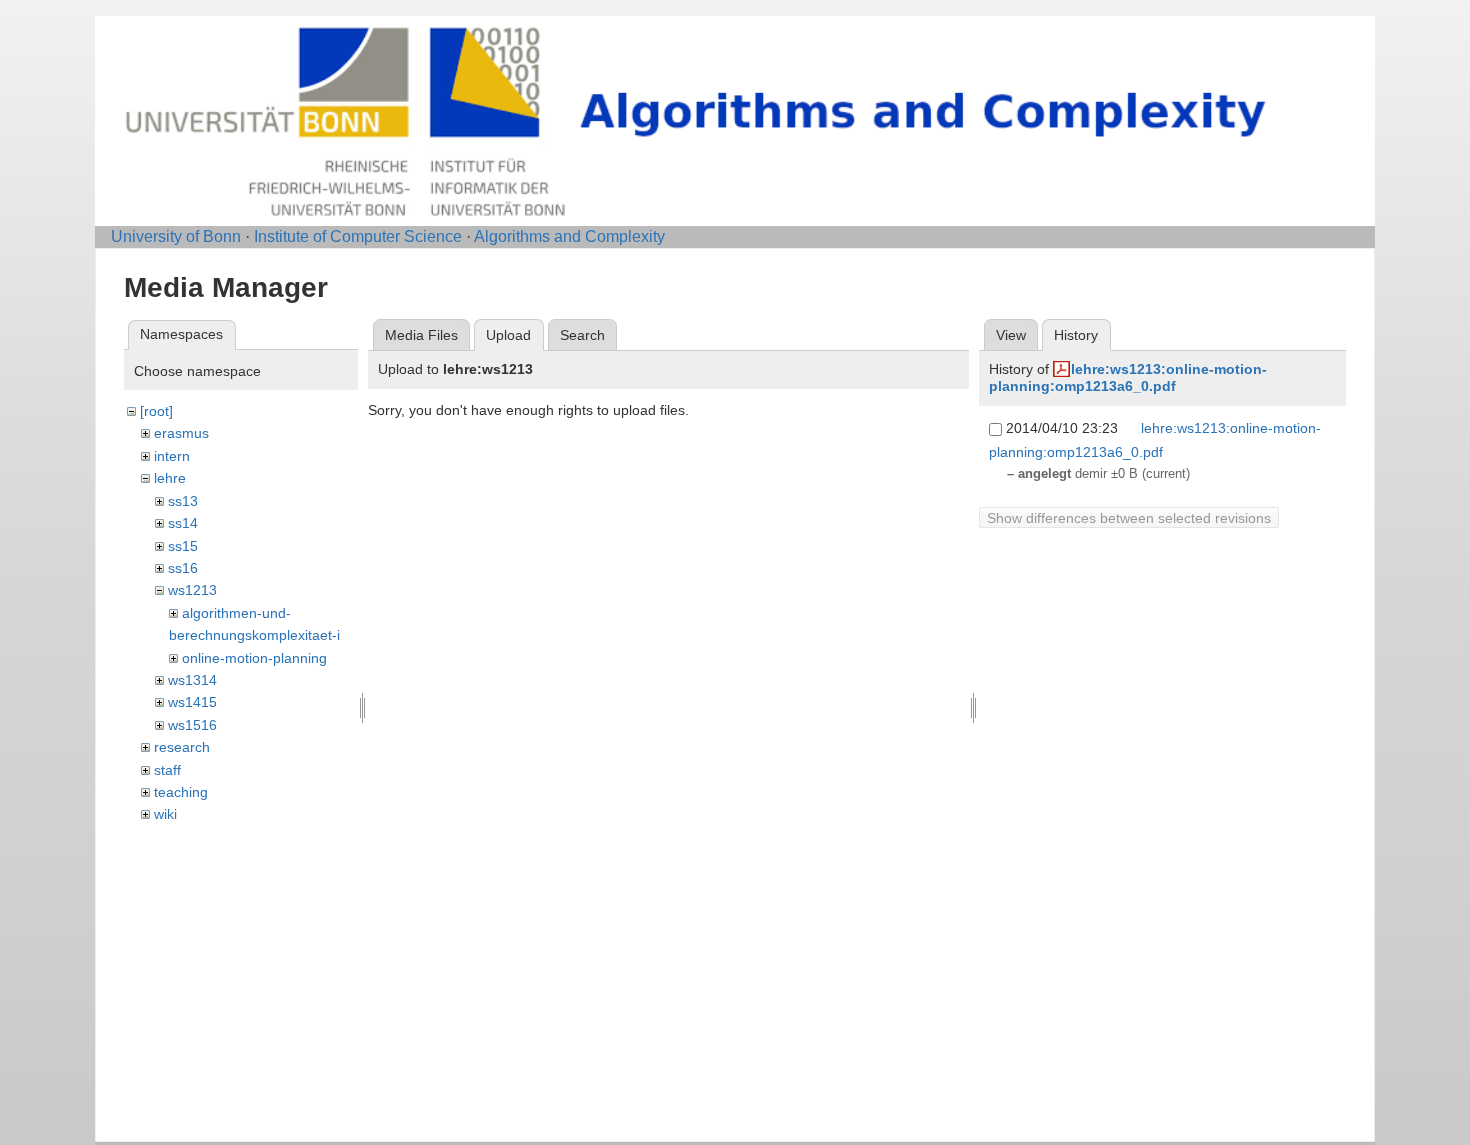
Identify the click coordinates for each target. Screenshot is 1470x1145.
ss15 (183, 546)
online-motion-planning (254, 658)
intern (172, 456)
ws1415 (192, 702)
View (1011, 335)
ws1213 (192, 590)
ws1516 (192, 725)
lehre (170, 478)
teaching (181, 792)
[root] (156, 411)
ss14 (183, 523)
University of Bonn (176, 236)
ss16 (183, 568)
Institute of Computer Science (358, 236)
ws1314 (192, 680)
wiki (165, 814)
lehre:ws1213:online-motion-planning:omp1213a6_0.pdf (1128, 377)
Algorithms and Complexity (569, 236)
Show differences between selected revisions (1129, 518)
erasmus (181, 433)
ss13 (183, 501)
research (182, 747)
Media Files (421, 335)
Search (582, 335)
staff (167, 770)
